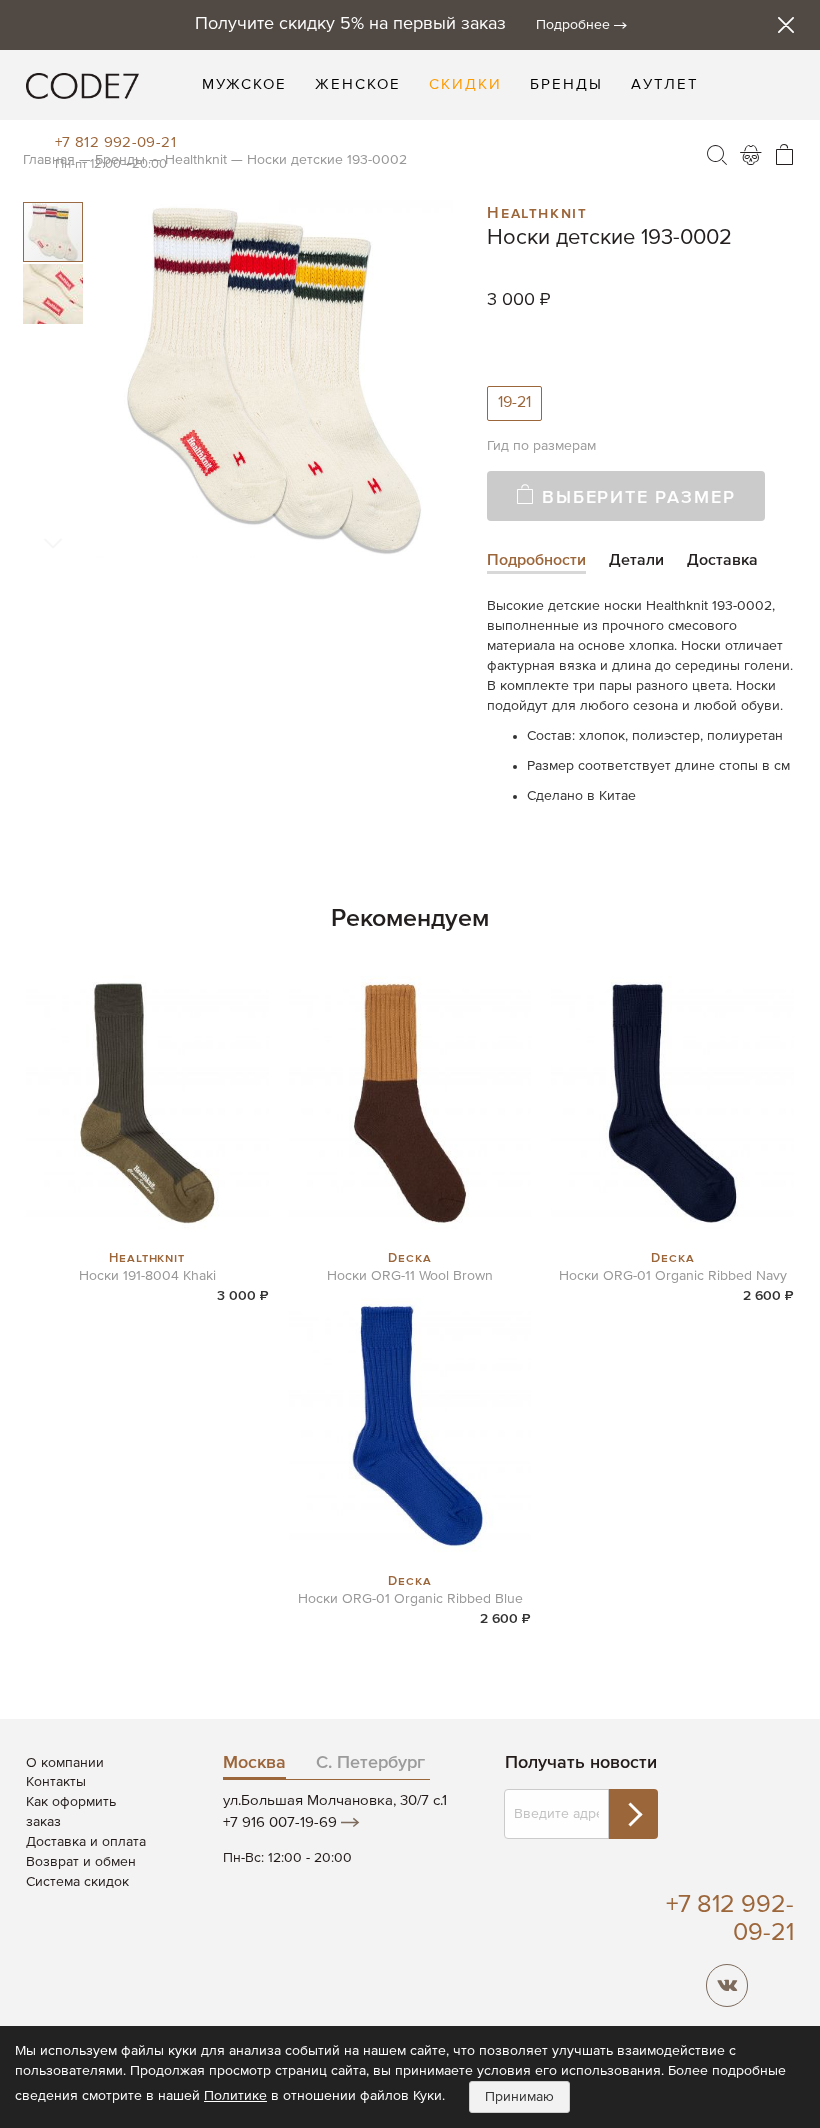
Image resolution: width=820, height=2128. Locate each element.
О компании (65, 1763)
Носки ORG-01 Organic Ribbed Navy (673, 1276)
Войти (751, 155)
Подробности (536, 561)
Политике (235, 2096)
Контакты (56, 1782)
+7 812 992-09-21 (115, 142)
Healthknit (537, 211)
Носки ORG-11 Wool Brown (410, 1276)
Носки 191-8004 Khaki (147, 1276)
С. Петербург (370, 1763)
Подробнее (573, 25)
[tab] (536, 562)
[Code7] (82, 85)
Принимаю (519, 2097)
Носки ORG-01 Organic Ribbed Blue (410, 1599)
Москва (254, 1763)
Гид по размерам (541, 446)
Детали (636, 561)
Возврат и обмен (81, 1862)
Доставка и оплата (86, 1842)
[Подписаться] (633, 1814)
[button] (53, 293)
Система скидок (77, 1882)
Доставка (722, 561)
